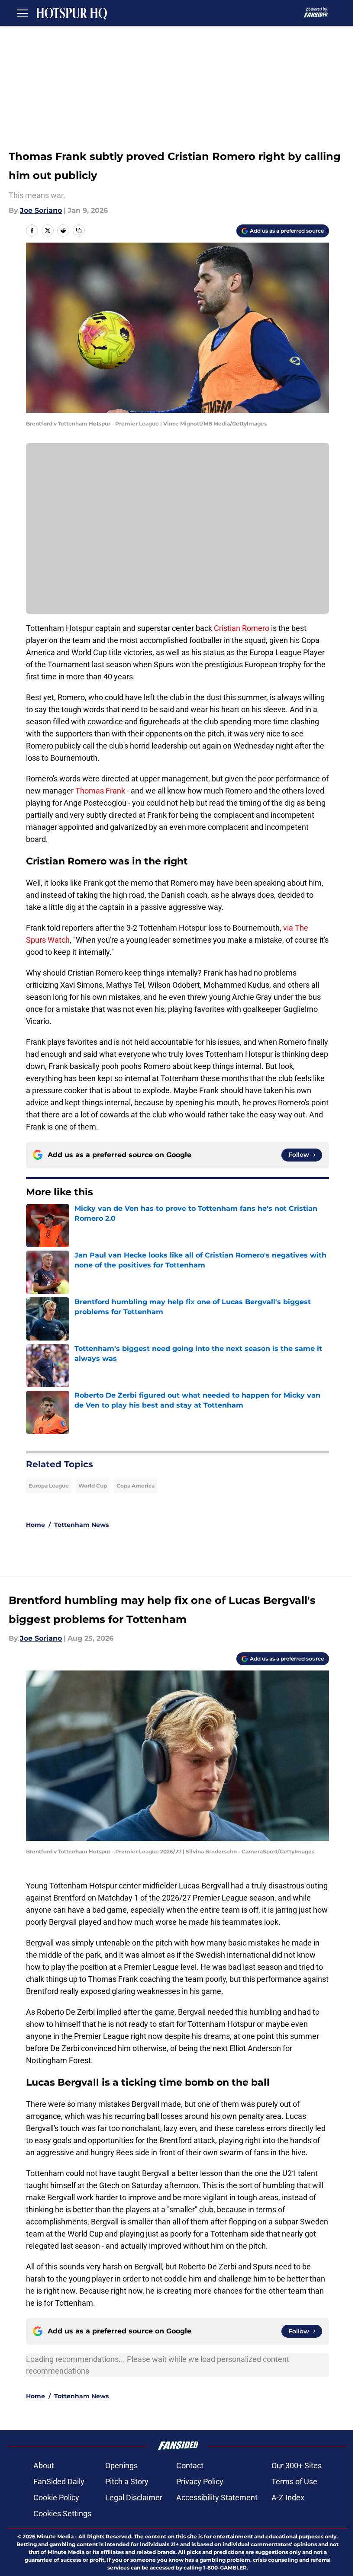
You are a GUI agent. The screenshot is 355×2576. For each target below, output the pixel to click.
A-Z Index (288, 2498)
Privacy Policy (200, 2482)
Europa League (49, 1486)
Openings (121, 2466)
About (44, 2466)
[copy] (79, 230)
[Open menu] (23, 13)
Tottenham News (81, 1525)
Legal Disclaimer (134, 2498)
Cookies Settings (62, 2514)
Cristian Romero (242, 628)
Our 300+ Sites (297, 2466)
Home (35, 1525)
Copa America (136, 1486)
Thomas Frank (100, 791)
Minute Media (55, 2536)
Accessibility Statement (217, 2498)
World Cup (93, 1486)
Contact (190, 2466)
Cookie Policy (56, 2498)
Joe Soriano (41, 210)
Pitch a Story (127, 2482)
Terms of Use (294, 2482)
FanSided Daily (59, 2482)
